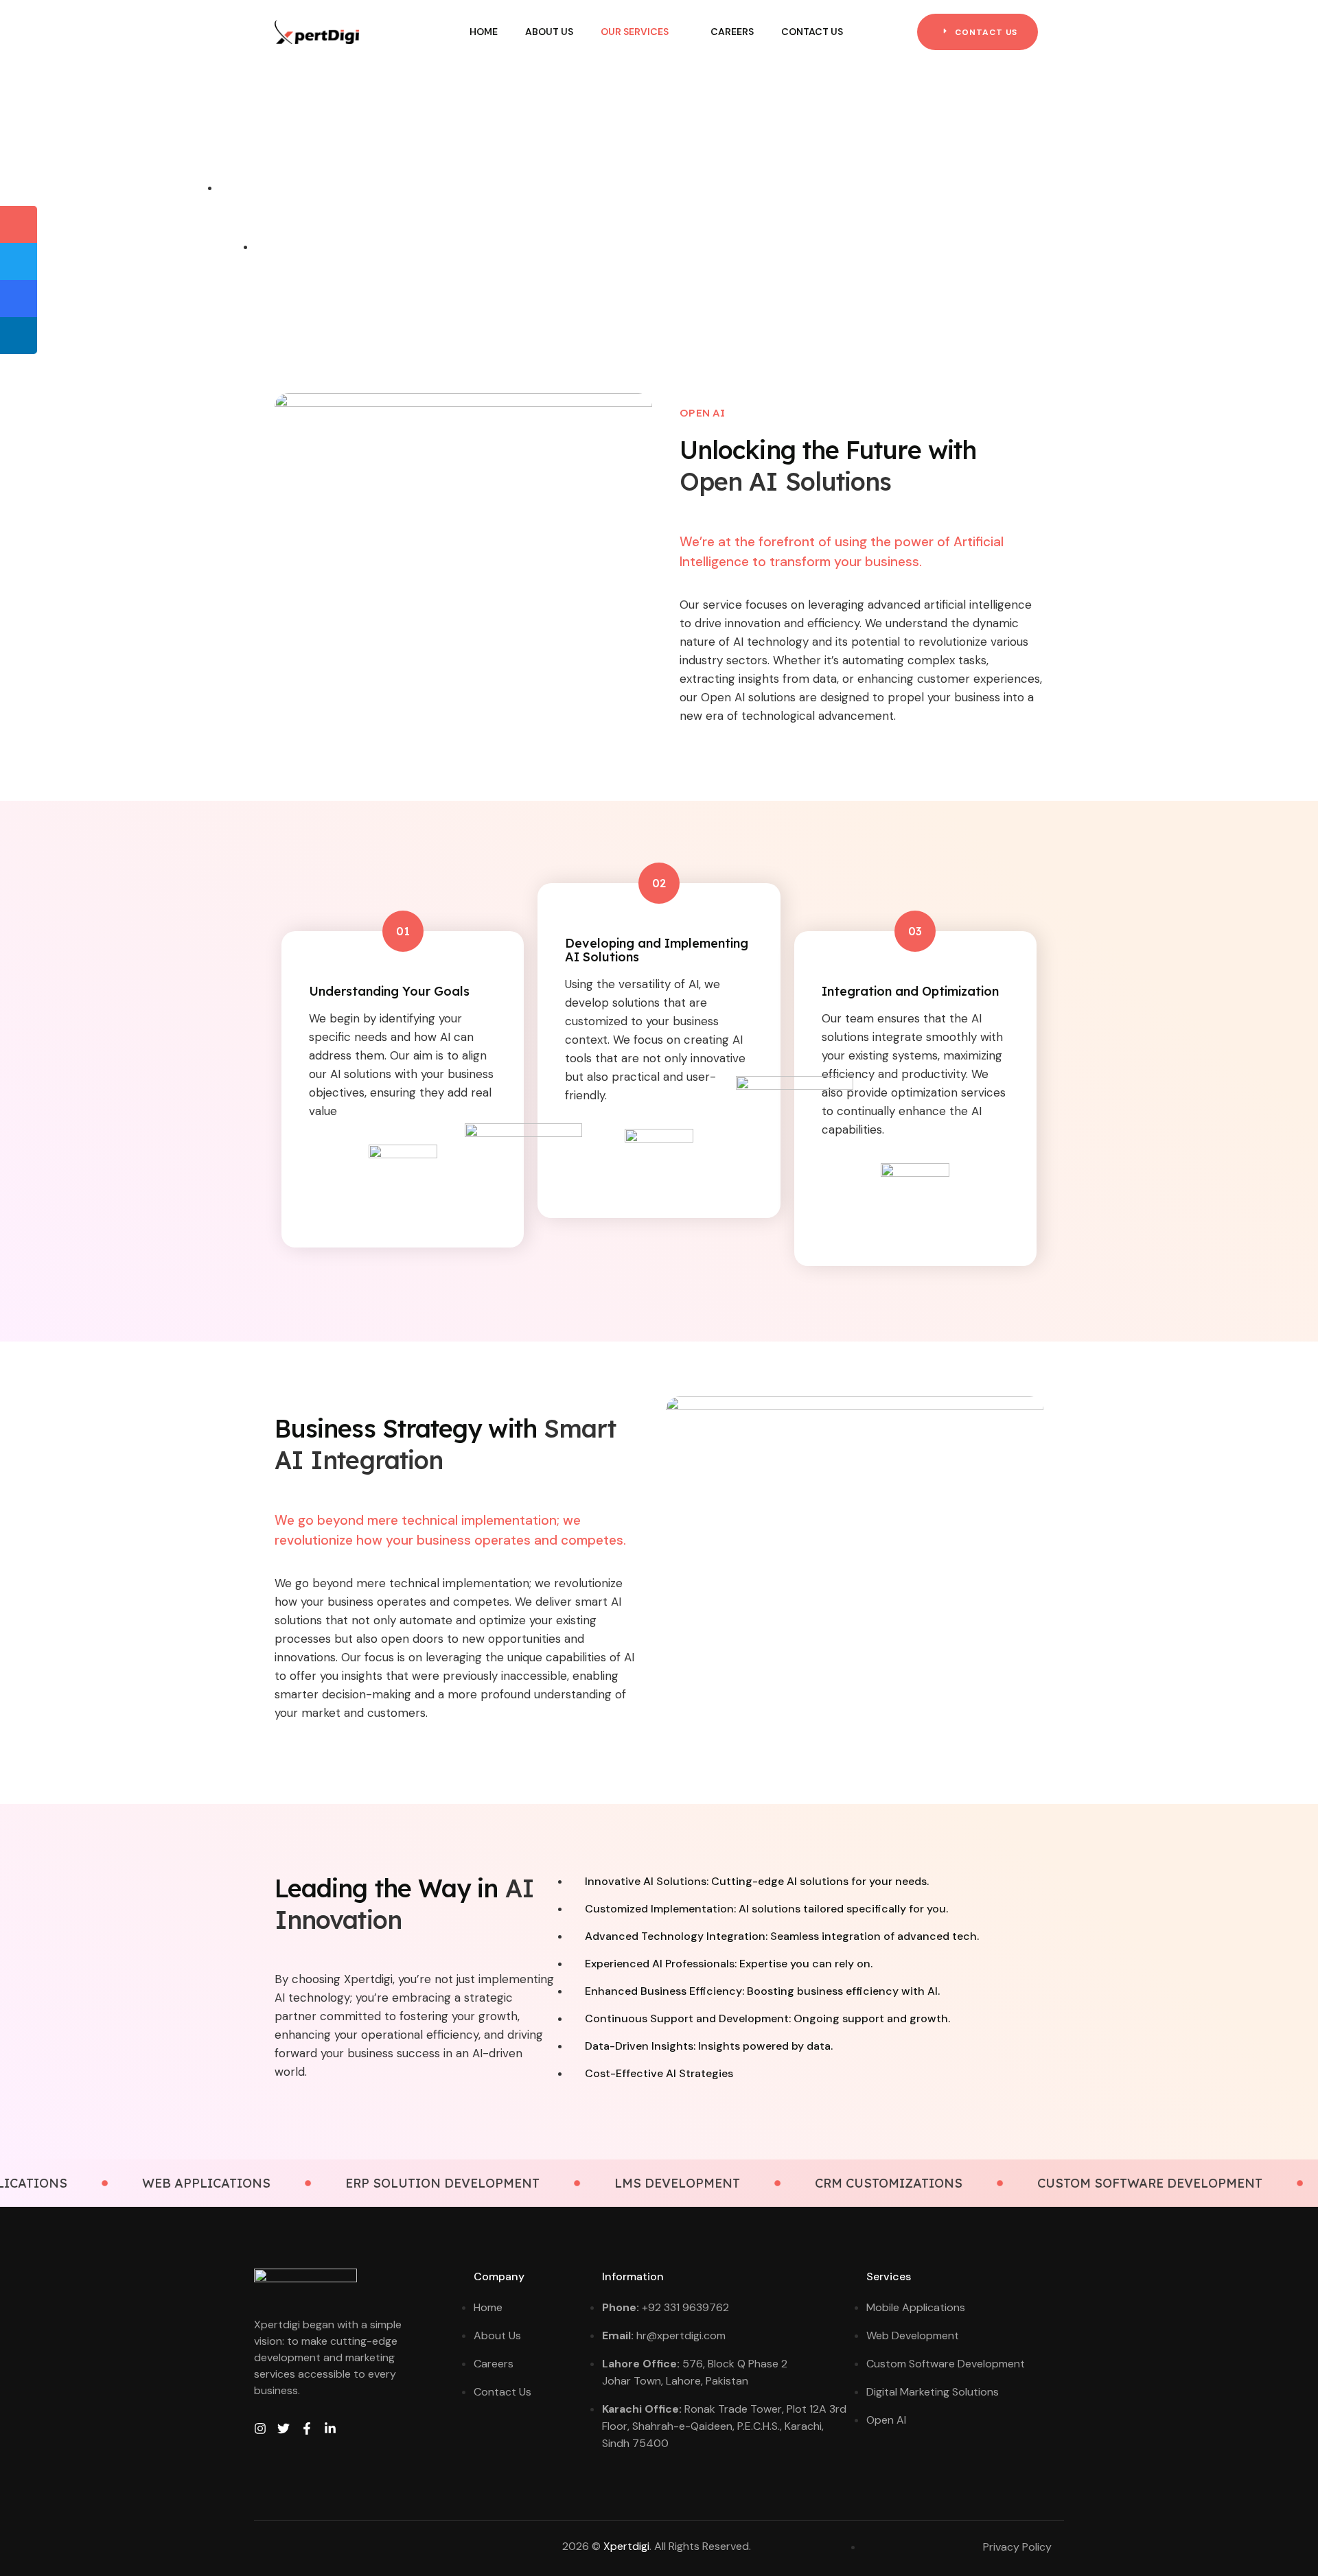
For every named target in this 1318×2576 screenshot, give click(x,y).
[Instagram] (260, 2428)
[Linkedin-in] (330, 2428)
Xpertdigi (626, 2546)
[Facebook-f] (307, 2428)
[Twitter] (284, 2428)
